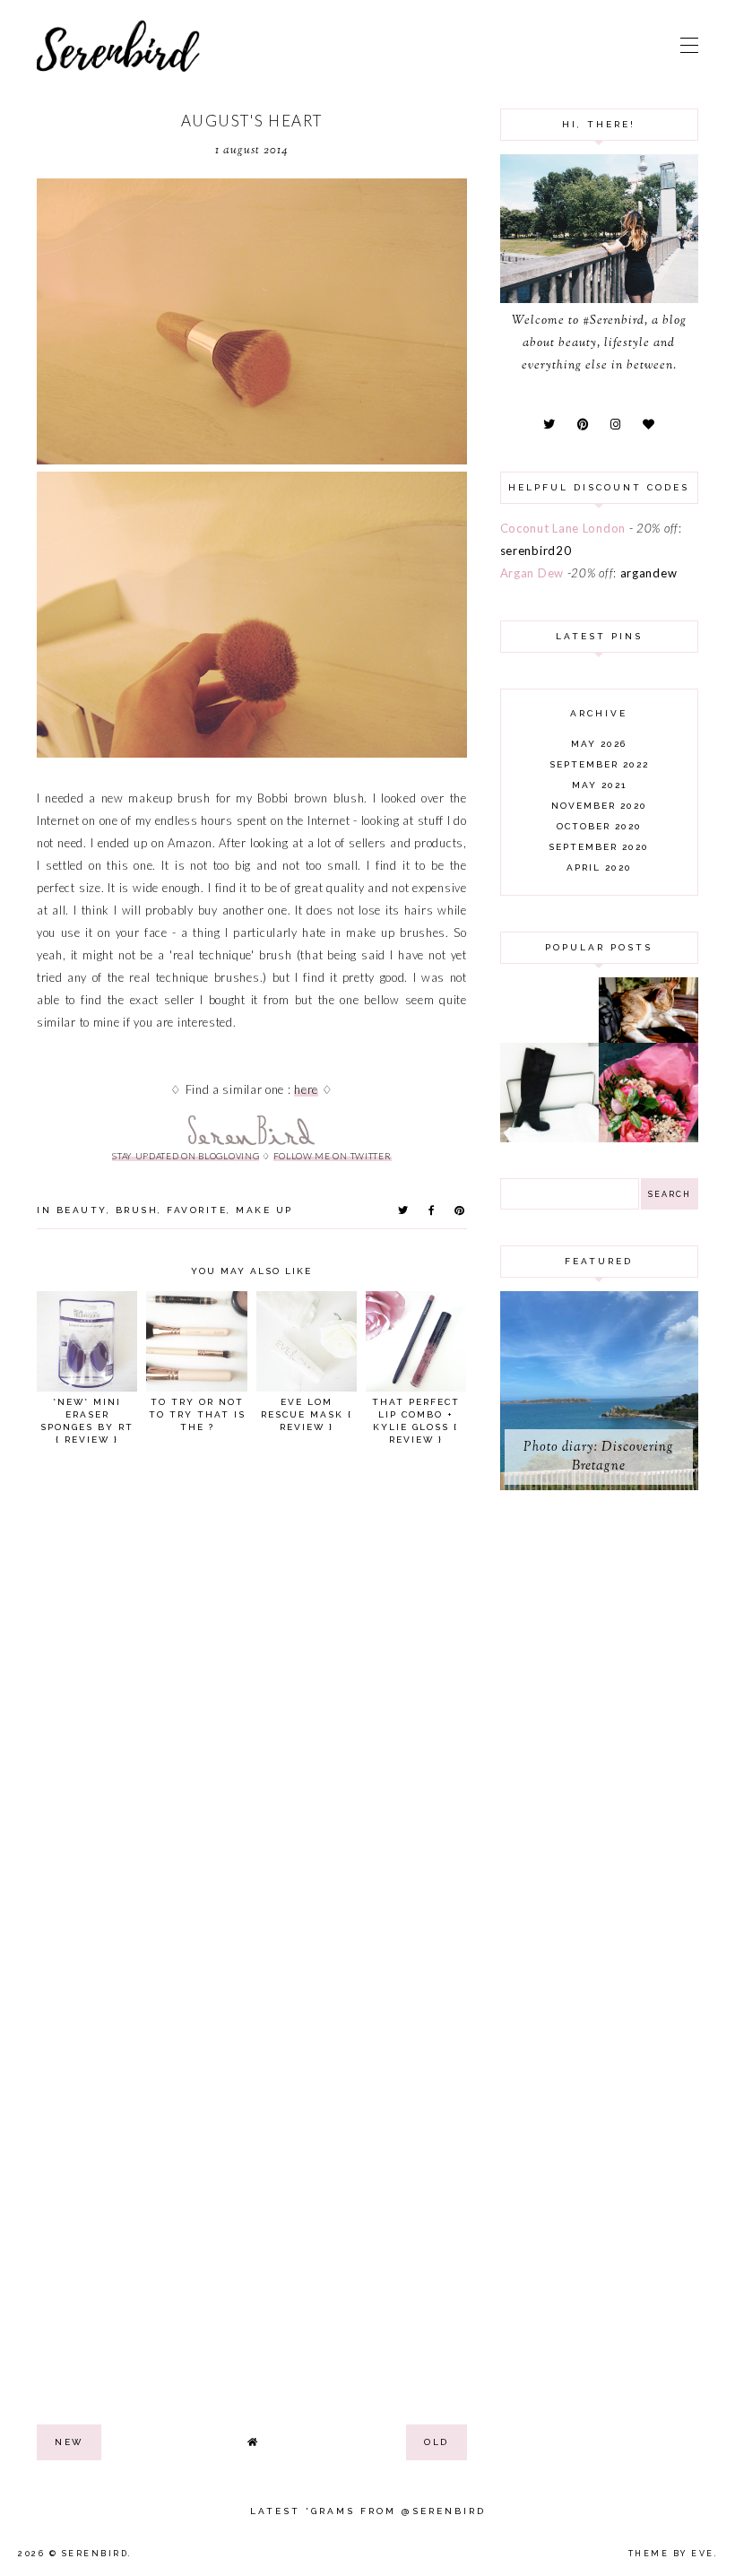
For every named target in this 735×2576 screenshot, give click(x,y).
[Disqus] (252, 1706)
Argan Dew (532, 573)
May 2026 (599, 744)
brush (137, 1210)
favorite (197, 1210)
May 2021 (599, 785)
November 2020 (599, 806)
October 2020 (599, 826)
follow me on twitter (333, 1156)
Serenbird (95, 2554)
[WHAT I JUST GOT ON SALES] (550, 1138)
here (306, 1089)
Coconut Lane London (563, 528)
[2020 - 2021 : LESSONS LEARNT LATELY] (649, 1138)
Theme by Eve (671, 2554)
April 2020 (599, 867)
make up (264, 1210)
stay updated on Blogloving (186, 1156)
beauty (82, 1210)
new (69, 2442)
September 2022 (599, 764)
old (437, 2442)
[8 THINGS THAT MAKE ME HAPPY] (649, 1038)
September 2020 (599, 847)
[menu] (689, 45)
